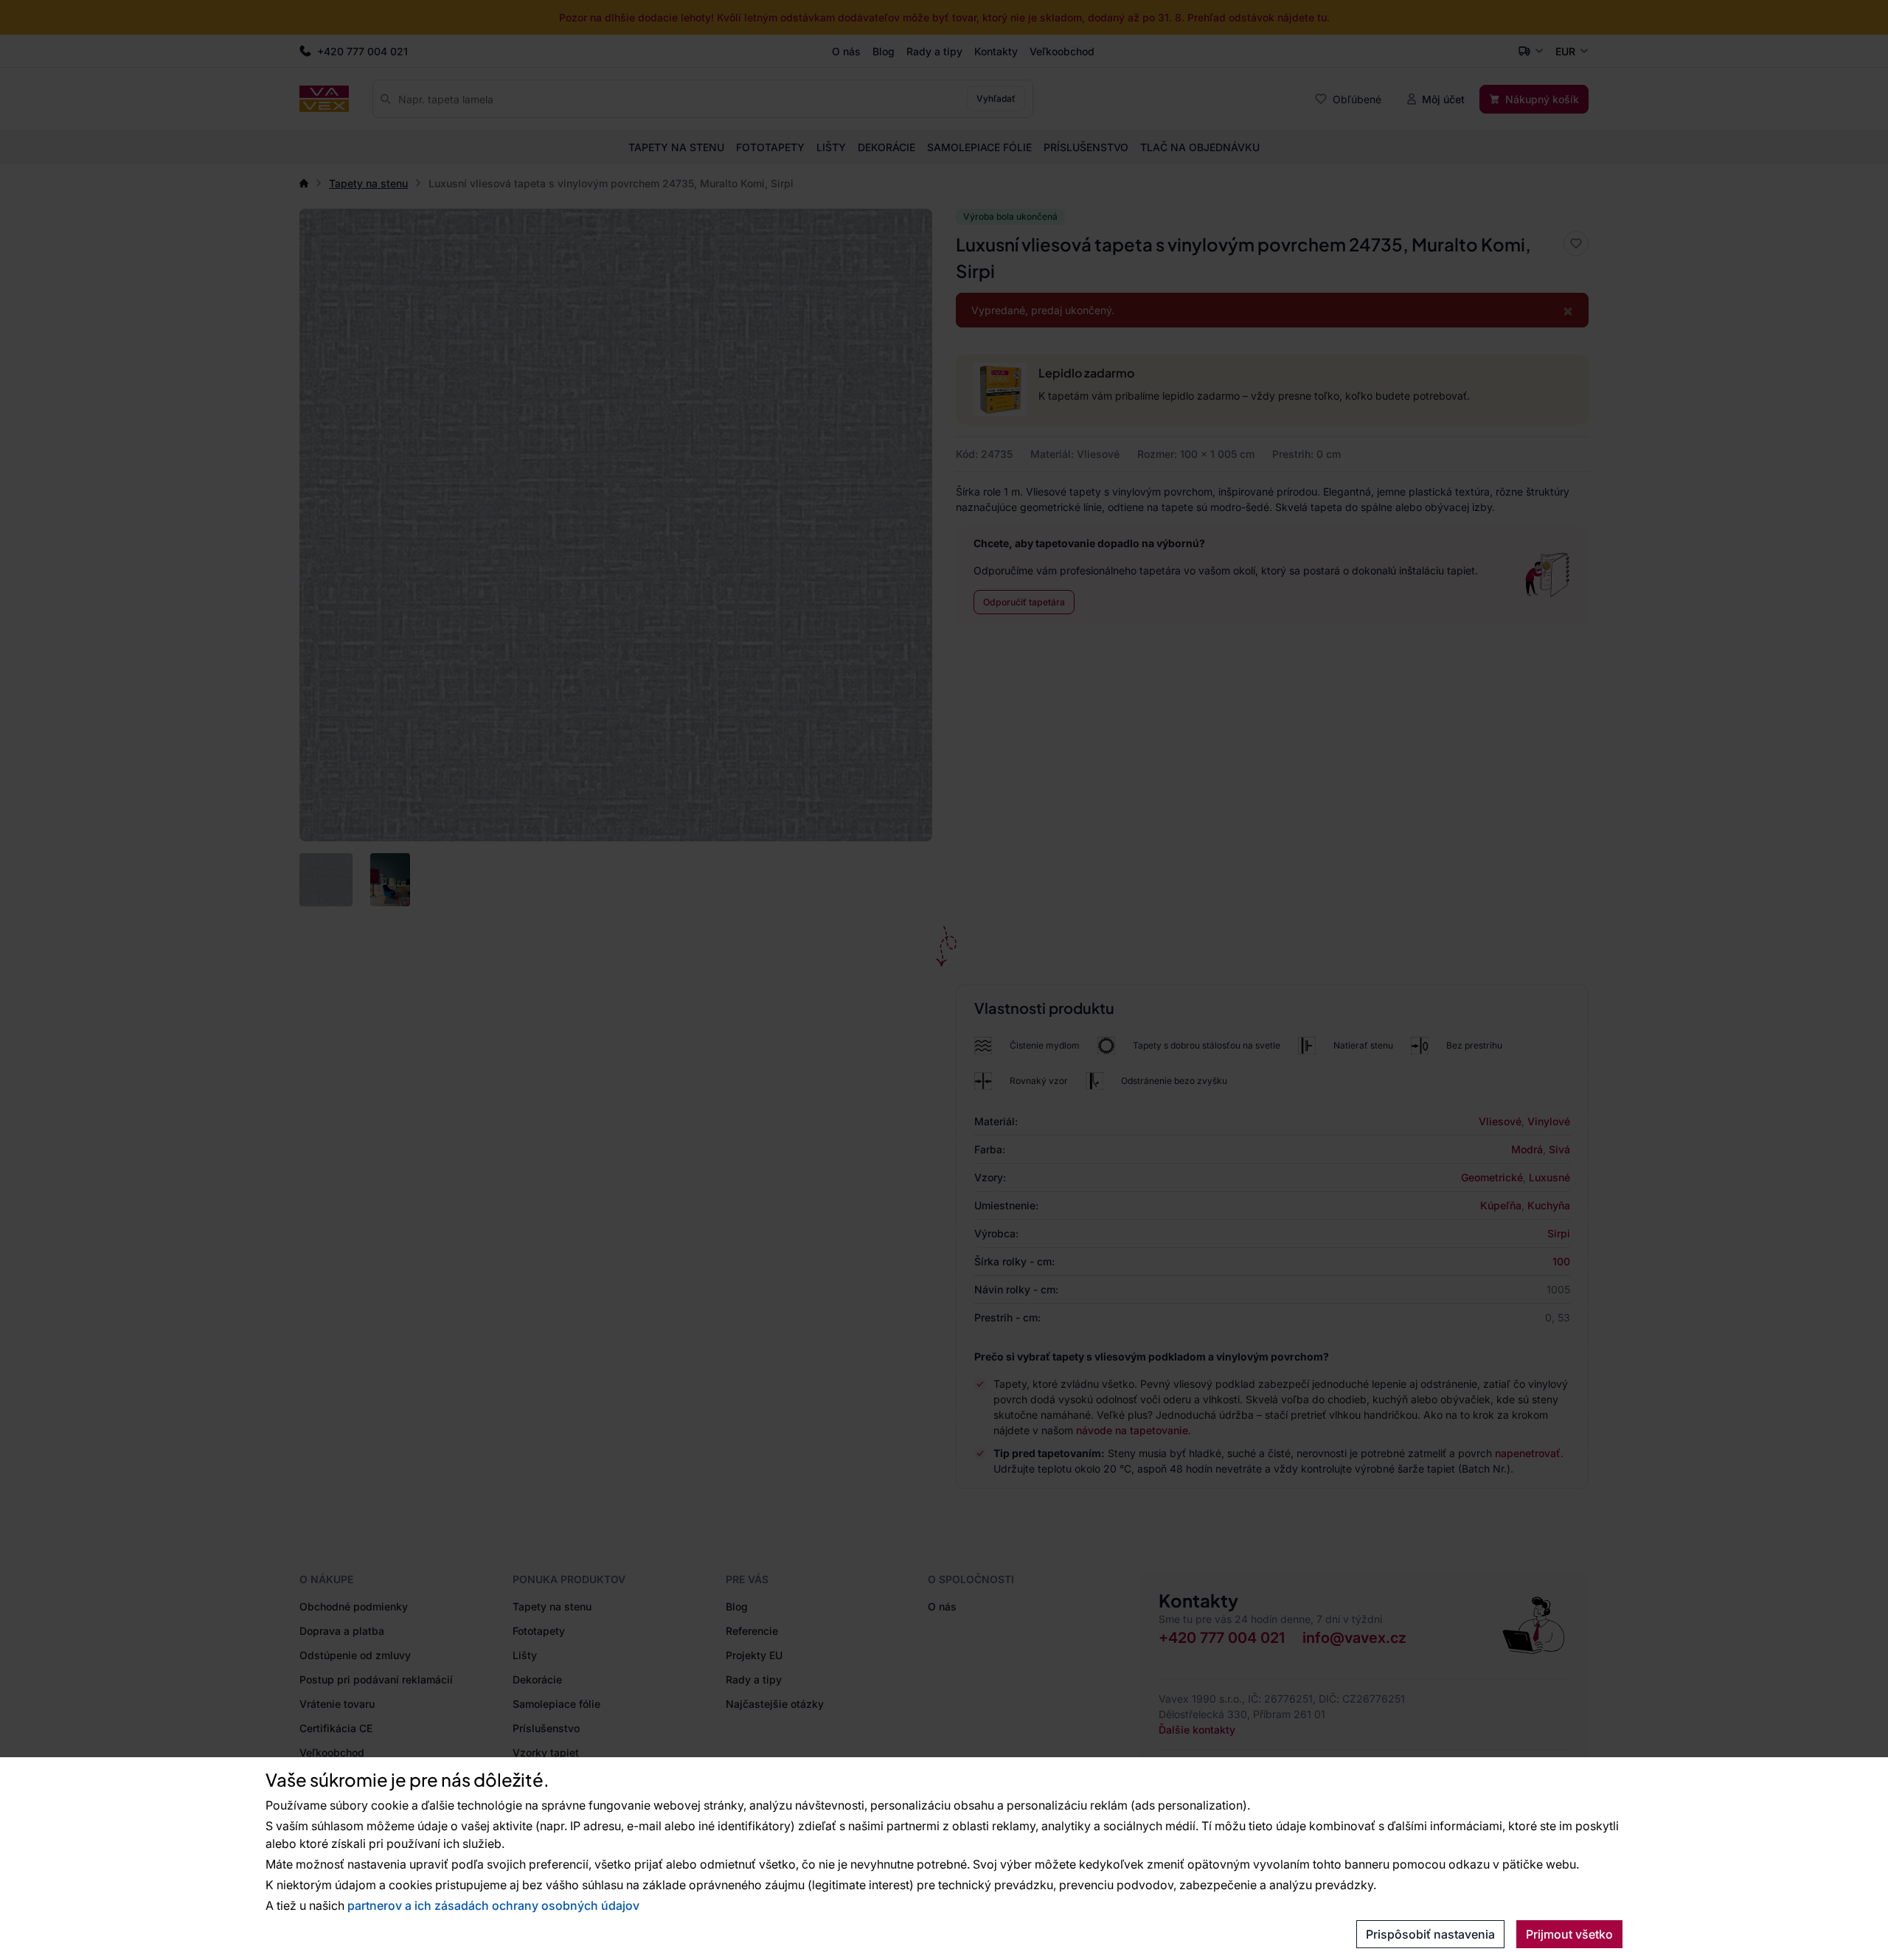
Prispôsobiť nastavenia (1430, 1934)
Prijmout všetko (1569, 1934)
